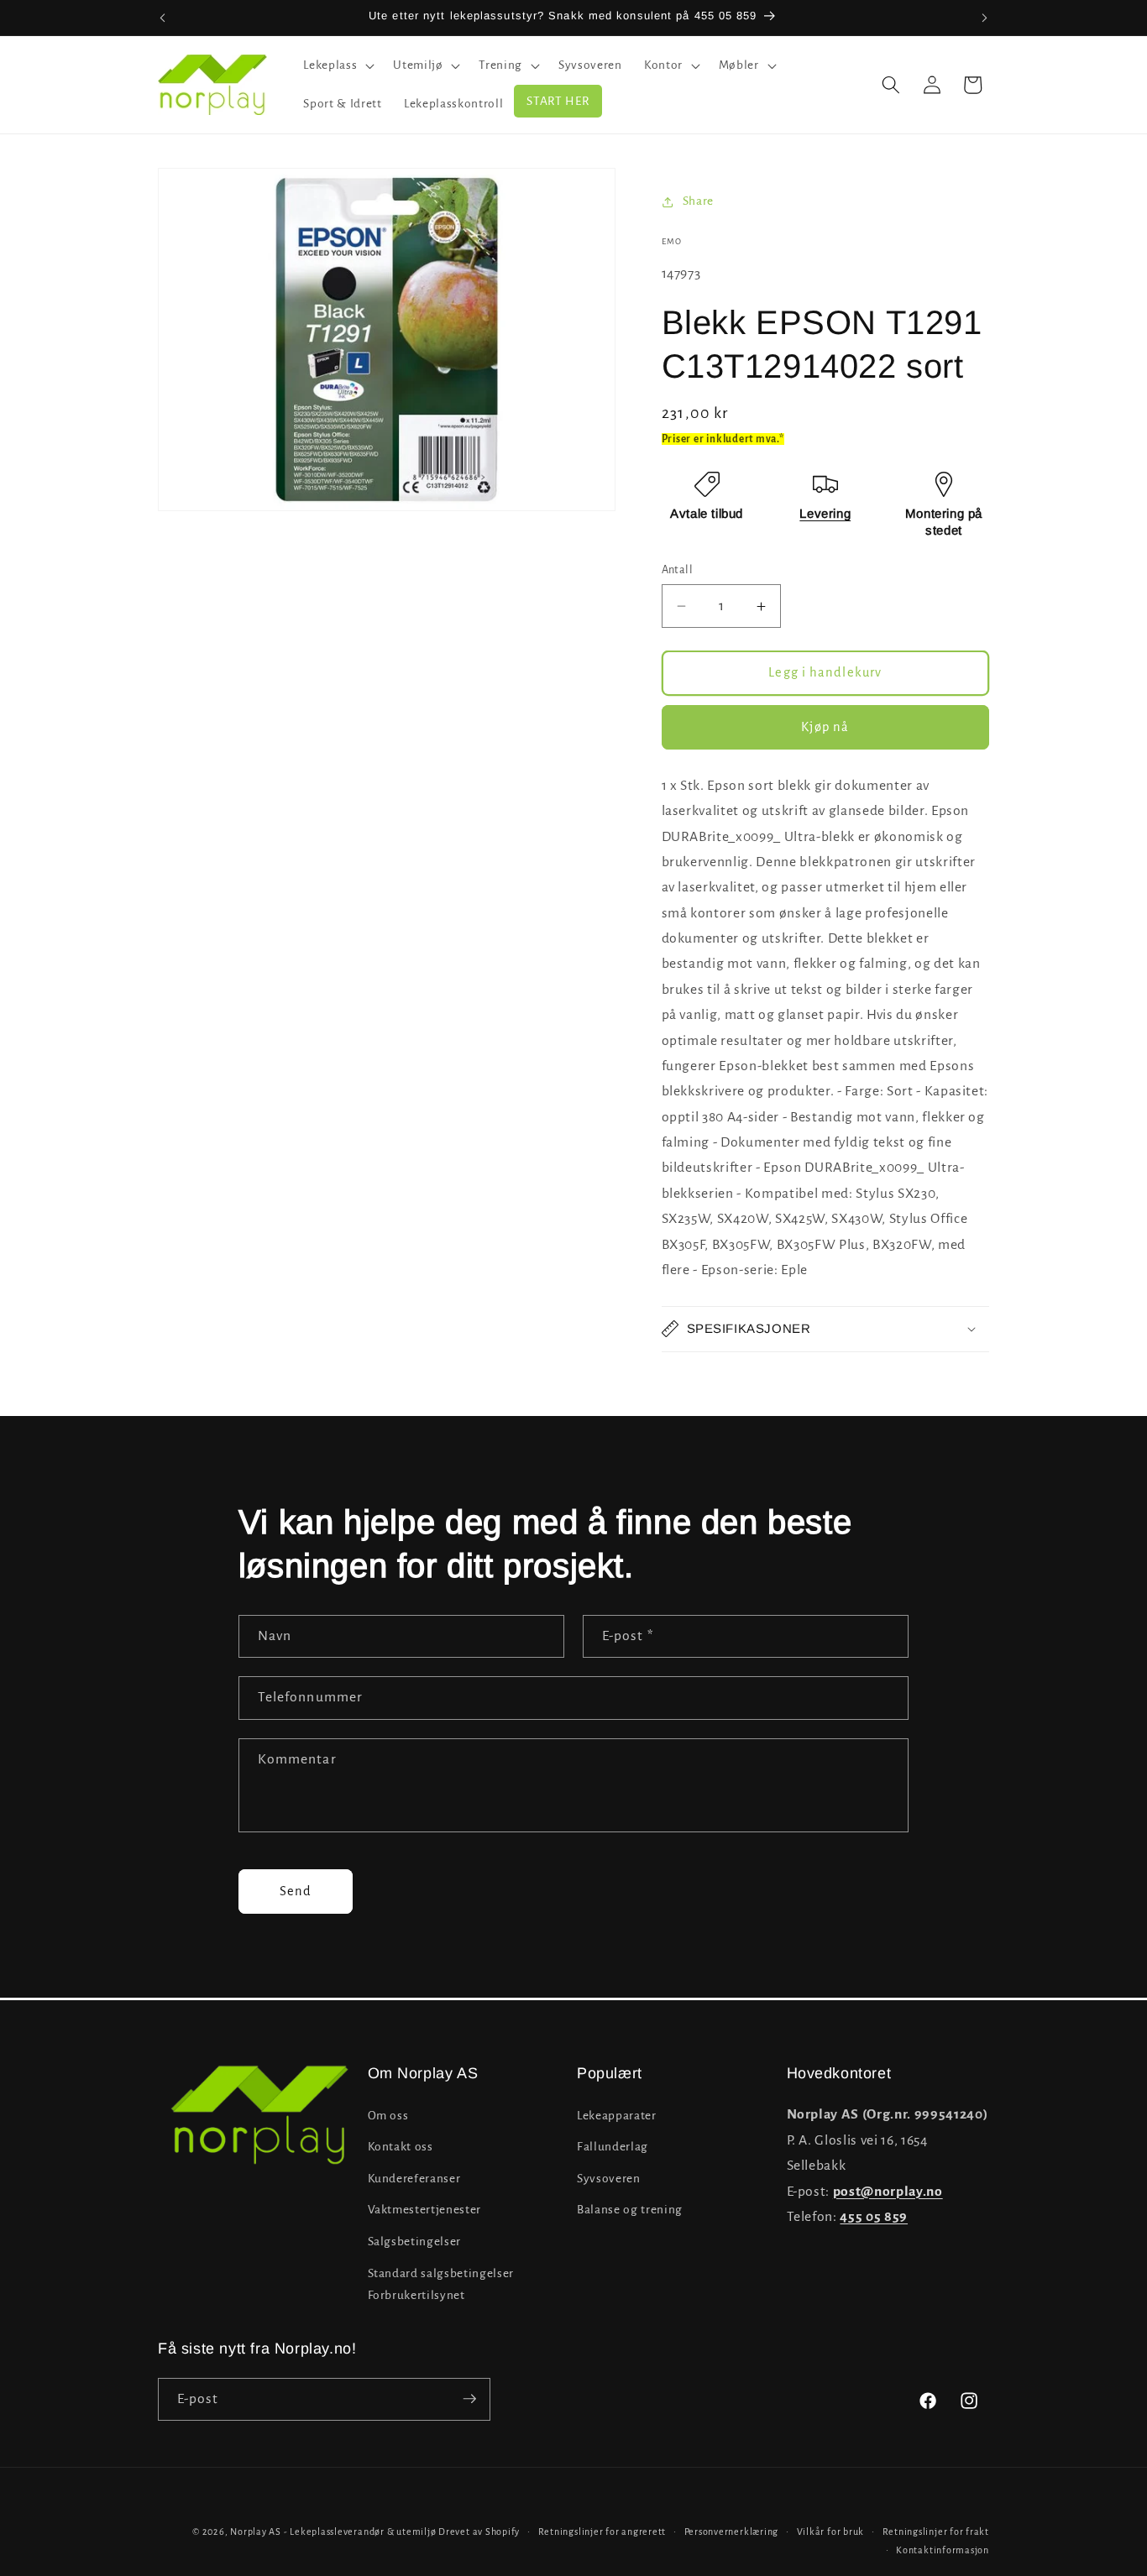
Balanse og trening (630, 2210)
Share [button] (698, 201)
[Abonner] (469, 2399)
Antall (678, 570)
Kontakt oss (401, 2147)
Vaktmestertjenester (425, 2210)
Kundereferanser (414, 2178)
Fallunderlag (613, 2147)
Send (296, 1891)
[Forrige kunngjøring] (163, 18)
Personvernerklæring (732, 2532)
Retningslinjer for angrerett (602, 2532)
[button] (337, 65)
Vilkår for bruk (831, 2532)
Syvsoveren (609, 2178)
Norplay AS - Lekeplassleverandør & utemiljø (333, 2532)
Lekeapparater (617, 2115)
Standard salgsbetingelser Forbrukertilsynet (441, 2284)
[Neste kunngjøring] (985, 18)
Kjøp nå (825, 727)
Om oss (388, 2115)
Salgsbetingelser (415, 2242)
